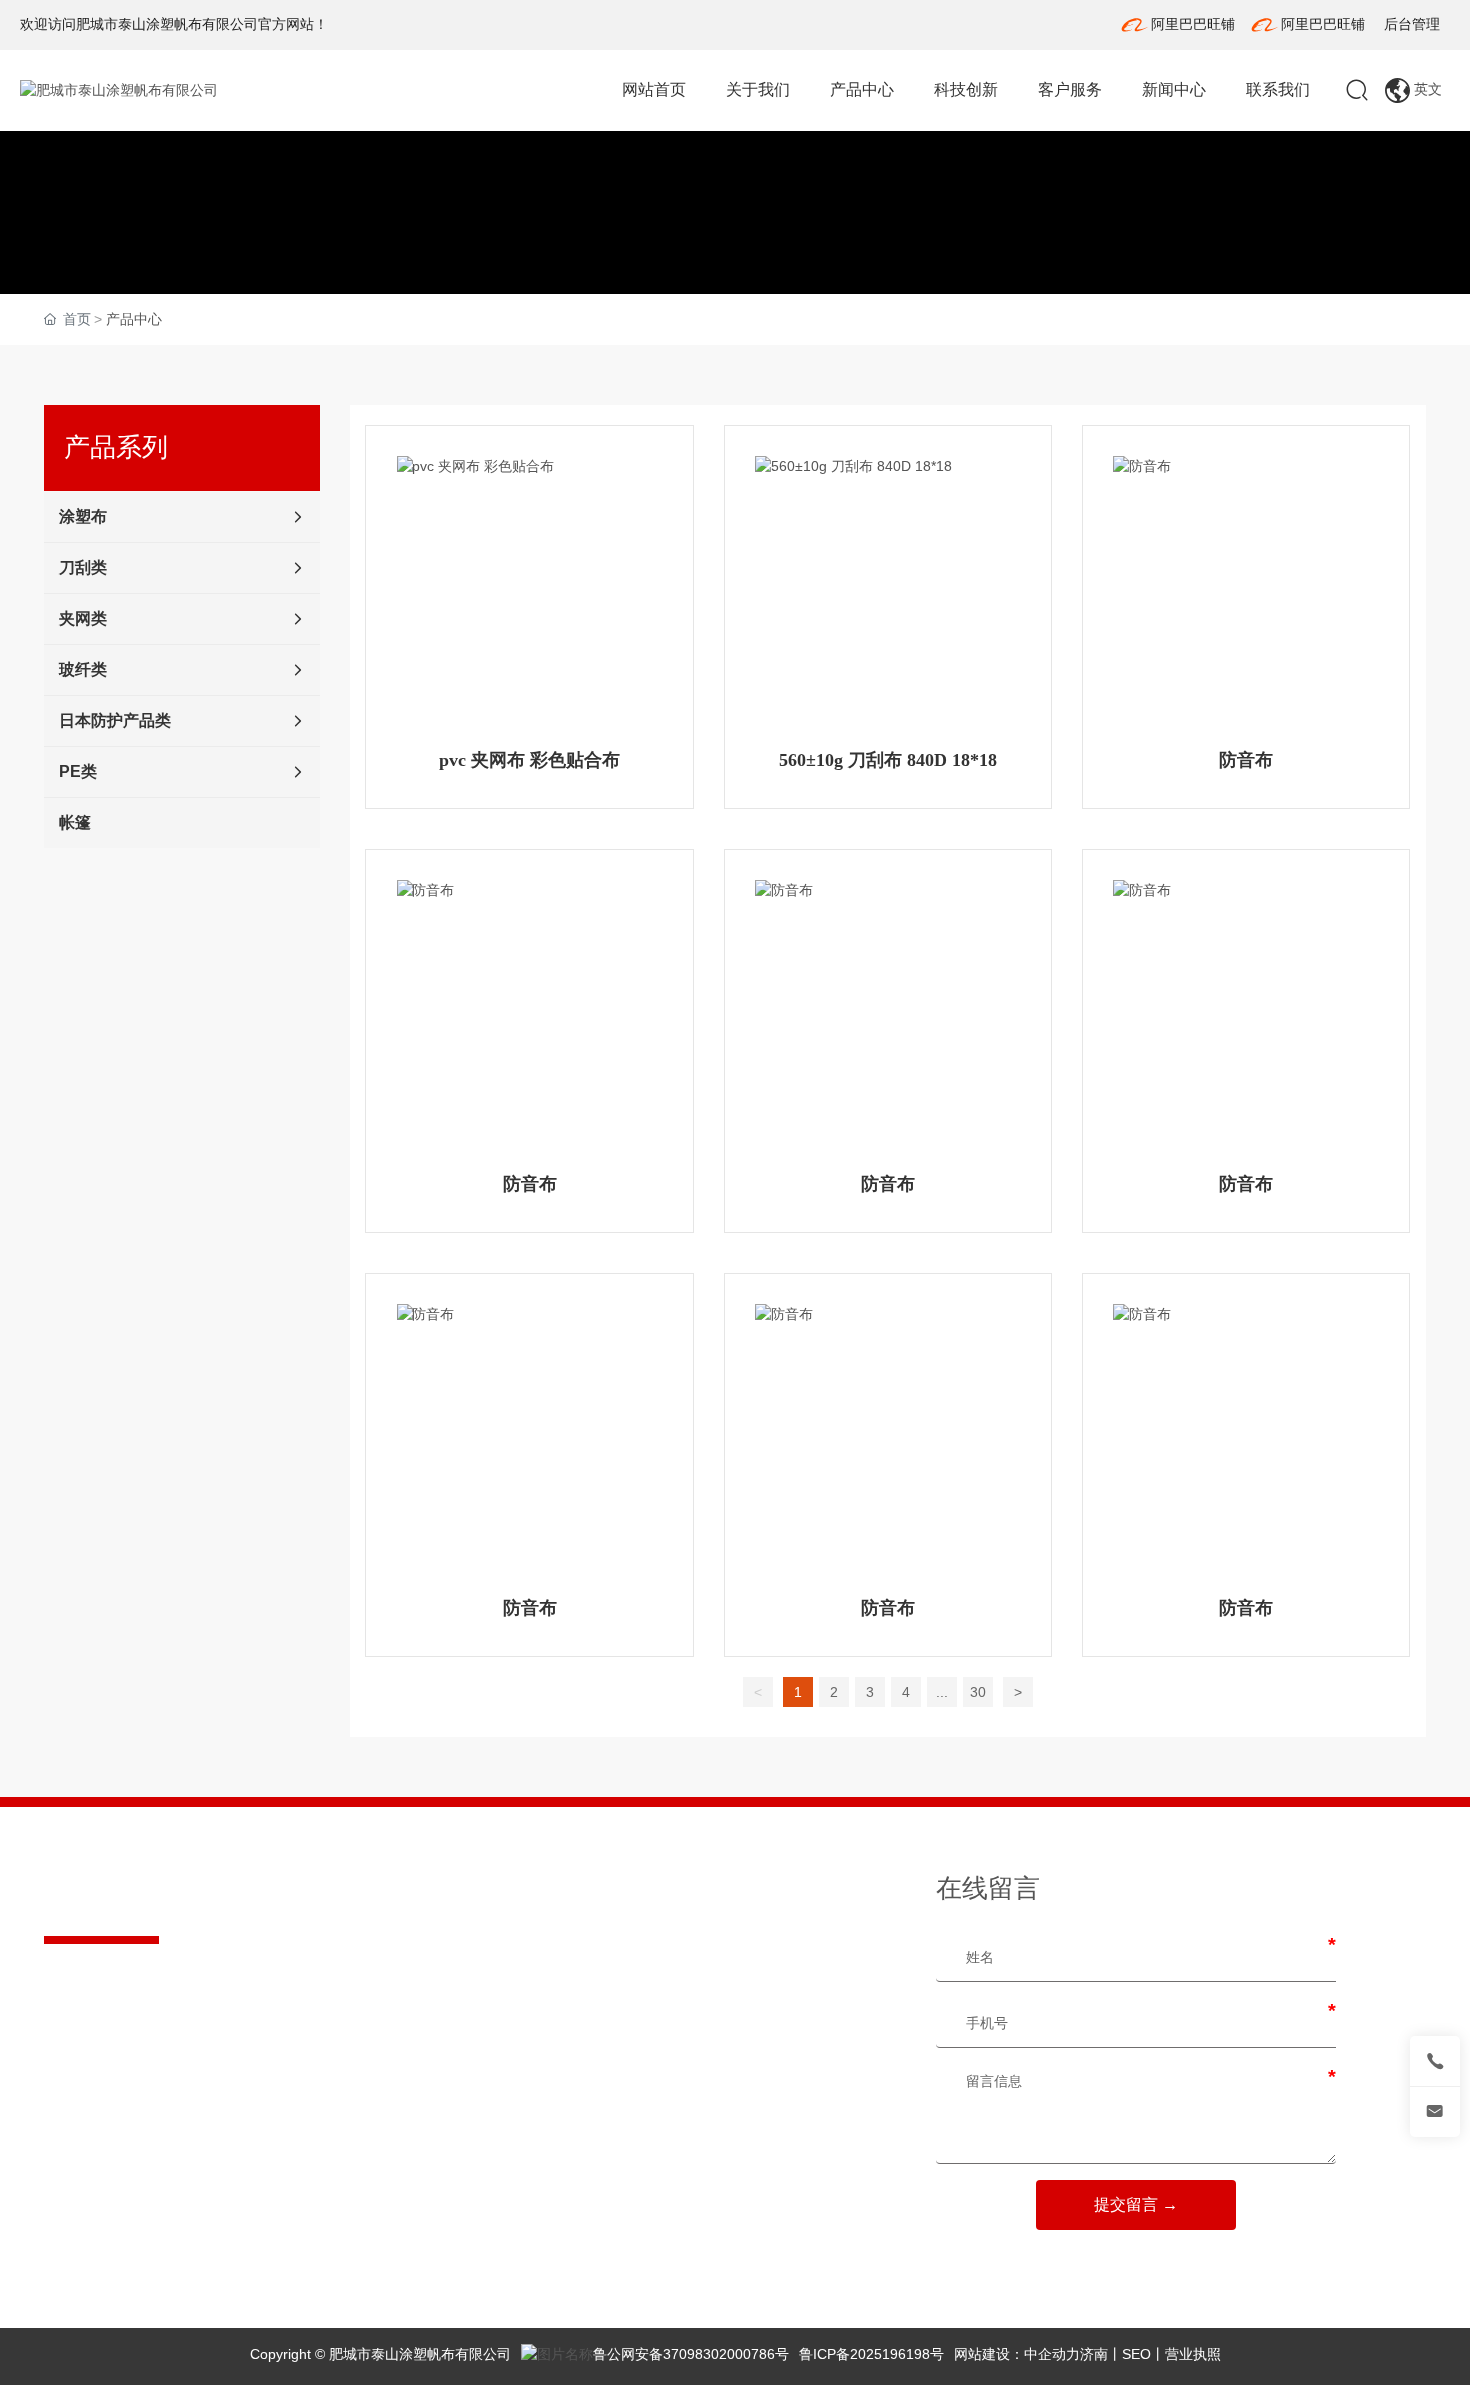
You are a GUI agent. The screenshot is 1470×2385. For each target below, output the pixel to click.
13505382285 (186, 2148)
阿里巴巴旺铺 (1193, 24)
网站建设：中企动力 (1017, 2354)
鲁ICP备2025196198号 (871, 2354)
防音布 (1246, 760)
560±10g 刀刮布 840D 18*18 (888, 760)
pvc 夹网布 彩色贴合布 (529, 760)
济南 (1094, 2354)
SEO (1136, 2354)
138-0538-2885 (141, 2027)
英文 (1426, 89)
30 (978, 1692)
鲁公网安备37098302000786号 (691, 2354)
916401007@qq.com (152, 2190)
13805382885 (186, 2169)
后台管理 (1412, 24)
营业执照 (1193, 2354)
